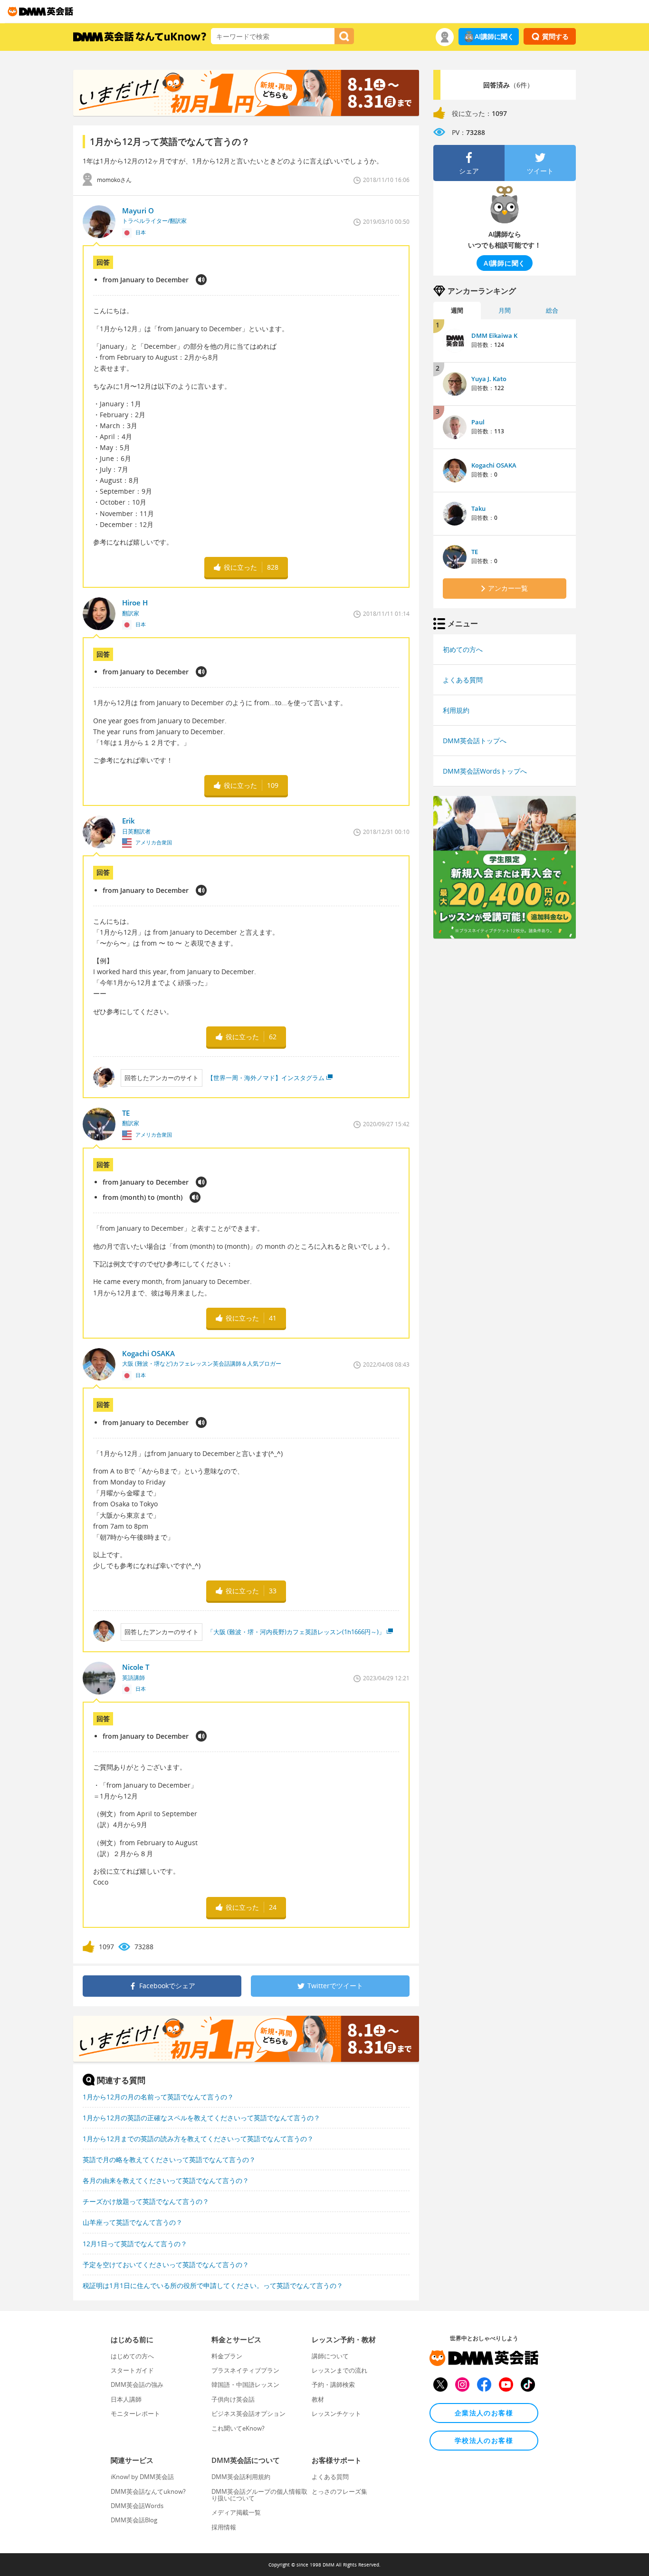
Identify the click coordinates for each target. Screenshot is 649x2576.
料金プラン (227, 2356)
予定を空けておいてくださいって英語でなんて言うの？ (166, 2265)
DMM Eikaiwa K (494, 335)
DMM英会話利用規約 (241, 2477)
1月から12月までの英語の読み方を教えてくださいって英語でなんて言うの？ (198, 2139)
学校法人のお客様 (484, 2440)
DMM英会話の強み (137, 2384)
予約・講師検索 (333, 2384)
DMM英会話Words (137, 2506)
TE (475, 552)
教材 (318, 2399)
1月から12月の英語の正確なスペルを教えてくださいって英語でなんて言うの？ (201, 2118)
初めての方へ (463, 649)
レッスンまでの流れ (339, 2370)
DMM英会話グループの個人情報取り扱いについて (259, 2495)
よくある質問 (463, 680)
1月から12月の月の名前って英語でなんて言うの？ (158, 2097)
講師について (330, 2356)
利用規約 (456, 710)
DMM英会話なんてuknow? (148, 2491)
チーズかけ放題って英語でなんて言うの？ (146, 2201)
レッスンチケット (336, 2413)
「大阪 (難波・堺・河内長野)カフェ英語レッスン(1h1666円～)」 (296, 1632)
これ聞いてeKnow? (238, 2428)
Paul (478, 422)
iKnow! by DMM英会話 (142, 2477)
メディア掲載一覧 (236, 2512)
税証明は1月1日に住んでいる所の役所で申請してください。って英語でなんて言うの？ (213, 2285)
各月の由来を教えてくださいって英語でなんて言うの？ (166, 2180)
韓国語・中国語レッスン (245, 2384)
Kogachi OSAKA (494, 465)
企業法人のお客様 (484, 2413)
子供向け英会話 (233, 2399)
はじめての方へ (132, 2356)
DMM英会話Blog (134, 2520)
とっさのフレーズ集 (339, 2491)
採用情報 (224, 2527)
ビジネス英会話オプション (248, 2413)
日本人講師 (126, 2399)
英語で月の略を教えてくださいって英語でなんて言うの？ (169, 2159)
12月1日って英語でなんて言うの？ (135, 2244)
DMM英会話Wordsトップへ (485, 771)
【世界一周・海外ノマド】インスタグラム (266, 1078)
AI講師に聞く (494, 36)
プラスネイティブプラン (245, 2370)
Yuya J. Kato (489, 379)
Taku (478, 508)
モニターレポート (135, 2413)
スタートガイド (132, 2370)
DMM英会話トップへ (475, 741)
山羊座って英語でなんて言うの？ (133, 2222)
